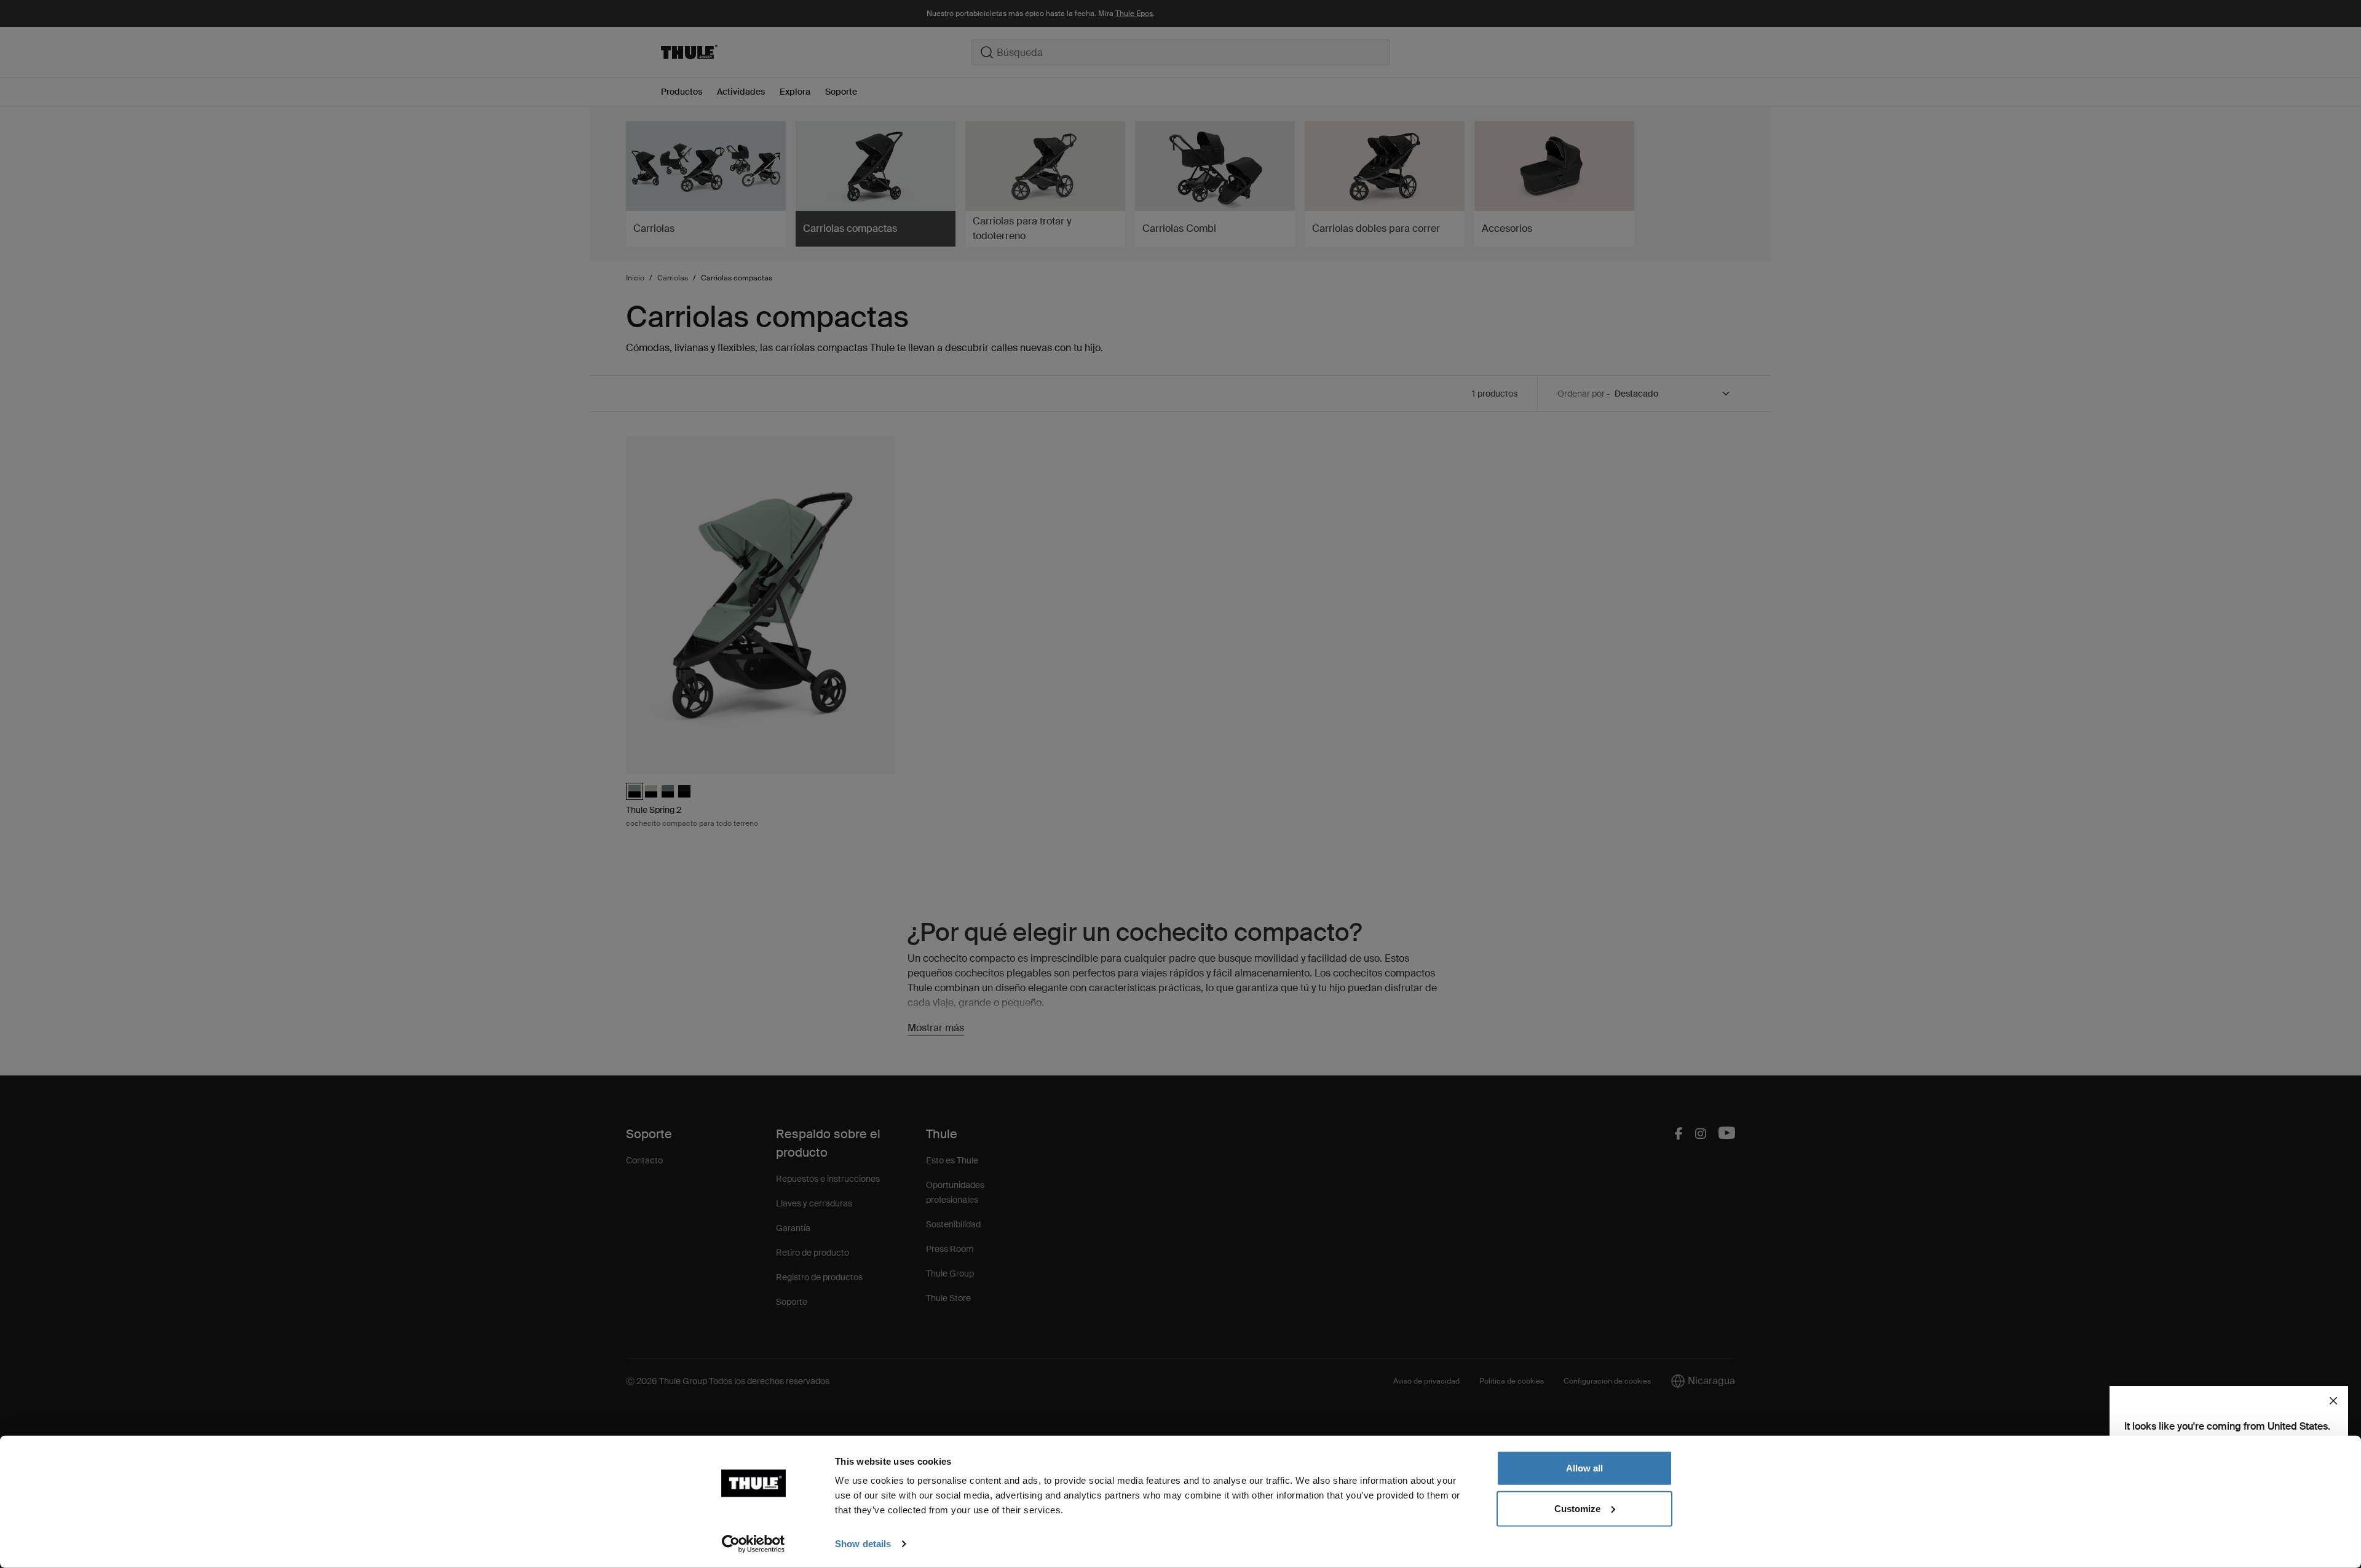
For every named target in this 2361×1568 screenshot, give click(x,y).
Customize (1577, 1508)
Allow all (1584, 1468)
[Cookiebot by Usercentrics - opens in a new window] (753, 1544)
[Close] (2333, 1401)
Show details (863, 1544)
